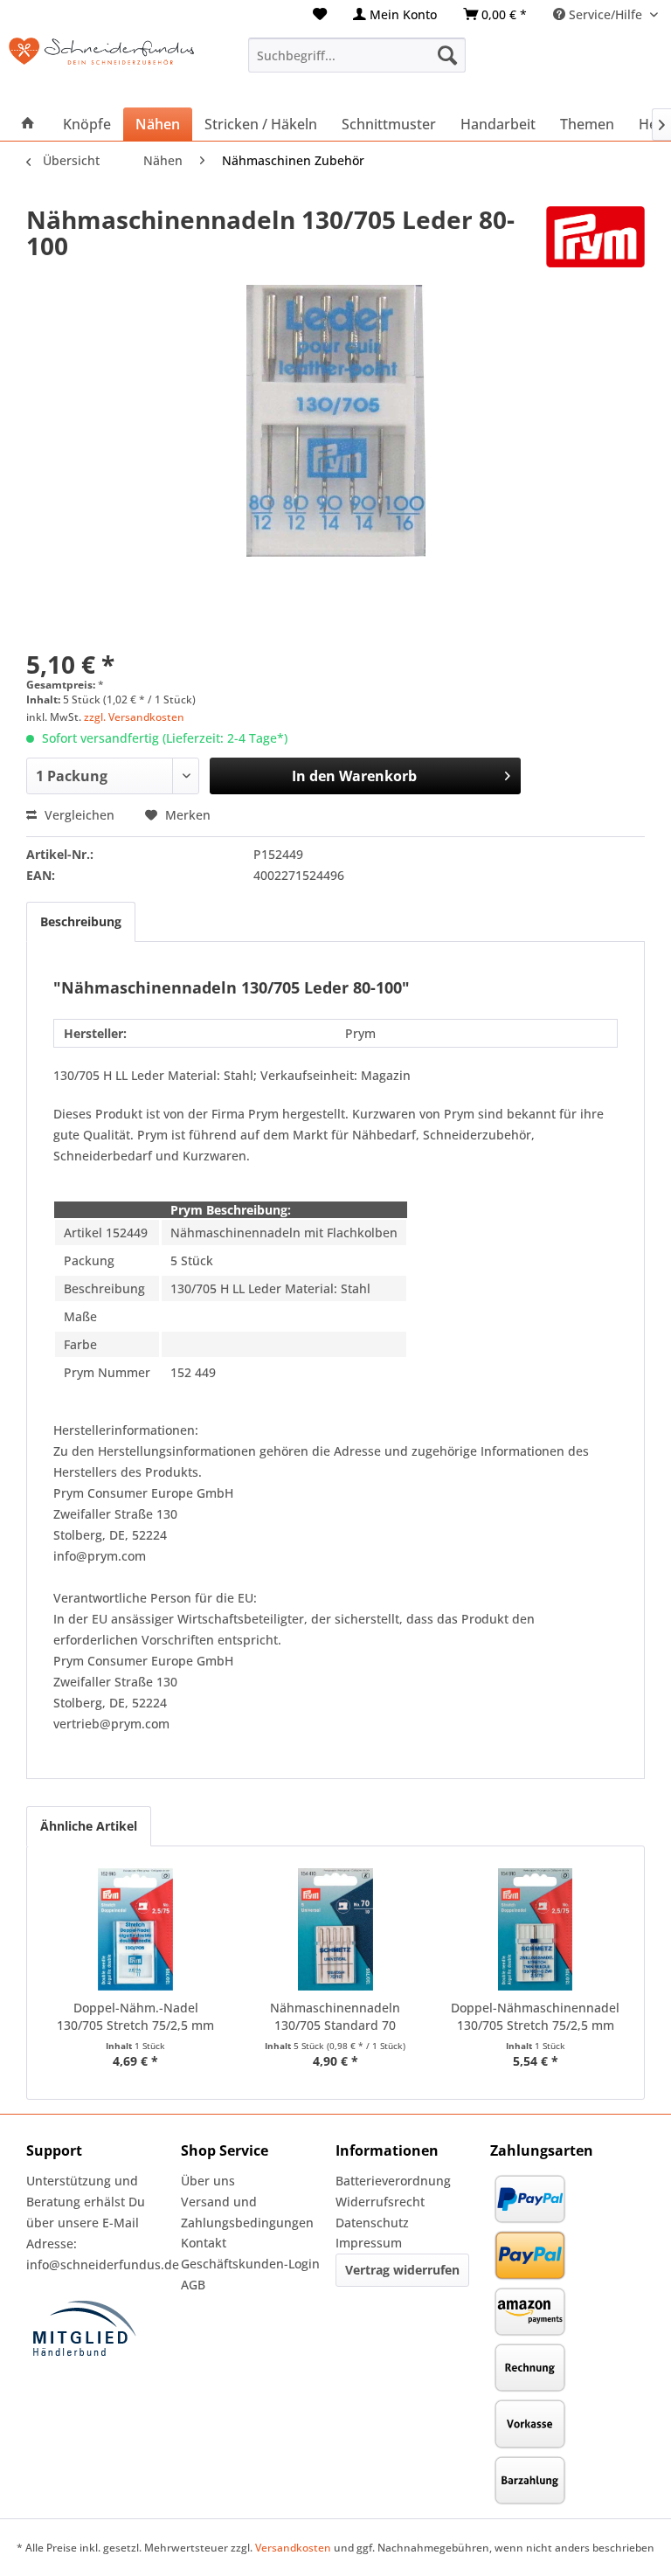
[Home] (28, 124)
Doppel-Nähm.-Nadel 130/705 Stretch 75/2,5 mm (135, 2016)
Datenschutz (372, 2223)
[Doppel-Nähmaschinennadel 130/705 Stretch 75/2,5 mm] (535, 1929)
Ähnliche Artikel (89, 1826)
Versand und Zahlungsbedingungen (247, 2212)
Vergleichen (78, 815)
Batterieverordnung (393, 2181)
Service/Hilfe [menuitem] (605, 14)
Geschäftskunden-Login (250, 2264)
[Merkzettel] (320, 14)
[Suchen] (447, 55)
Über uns (208, 2181)
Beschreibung (81, 921)
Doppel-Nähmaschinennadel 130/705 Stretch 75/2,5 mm (535, 2016)
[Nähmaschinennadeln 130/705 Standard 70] (336, 1929)
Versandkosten (293, 2548)
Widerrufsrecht (380, 2202)
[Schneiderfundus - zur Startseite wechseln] (101, 64)
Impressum (369, 2243)
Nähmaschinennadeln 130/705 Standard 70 (335, 2016)
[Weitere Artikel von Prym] (595, 237)
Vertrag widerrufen (402, 2270)
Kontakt (204, 2243)
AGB (193, 2285)
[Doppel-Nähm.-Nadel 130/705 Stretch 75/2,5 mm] (136, 1929)
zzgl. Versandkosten (134, 717)
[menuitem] (320, 14)
